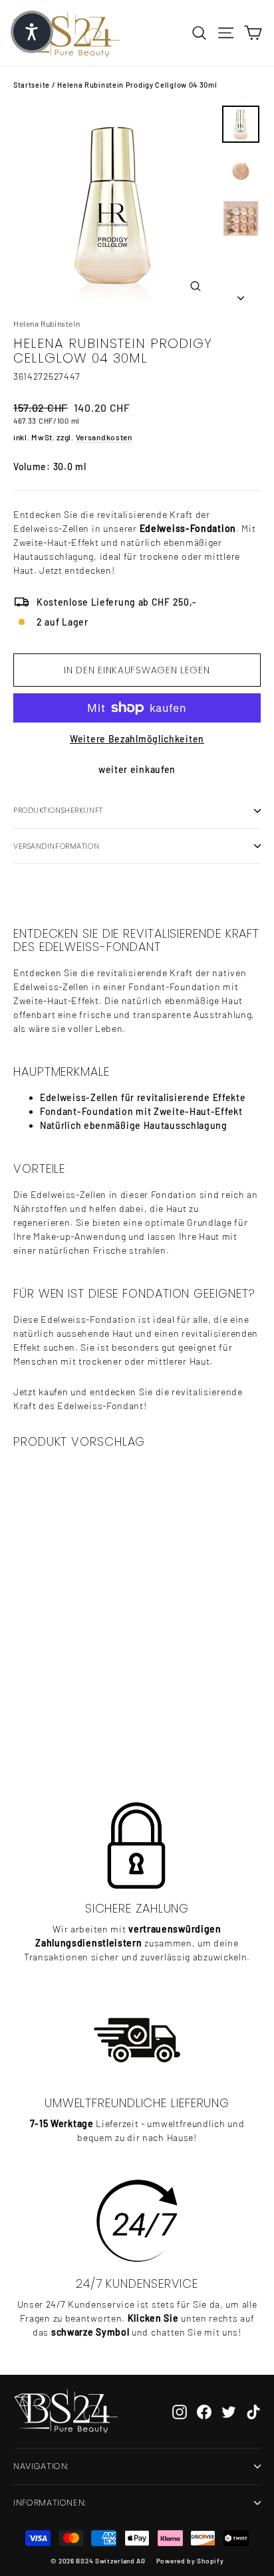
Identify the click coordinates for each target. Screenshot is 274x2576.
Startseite (32, 85)
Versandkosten (104, 437)
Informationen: (50, 2503)
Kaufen (97, 1727)
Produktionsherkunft (58, 810)
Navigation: (41, 2466)
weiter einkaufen (137, 769)
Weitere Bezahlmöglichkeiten (137, 739)
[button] (32, 32)
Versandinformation (56, 846)
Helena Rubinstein (47, 323)
